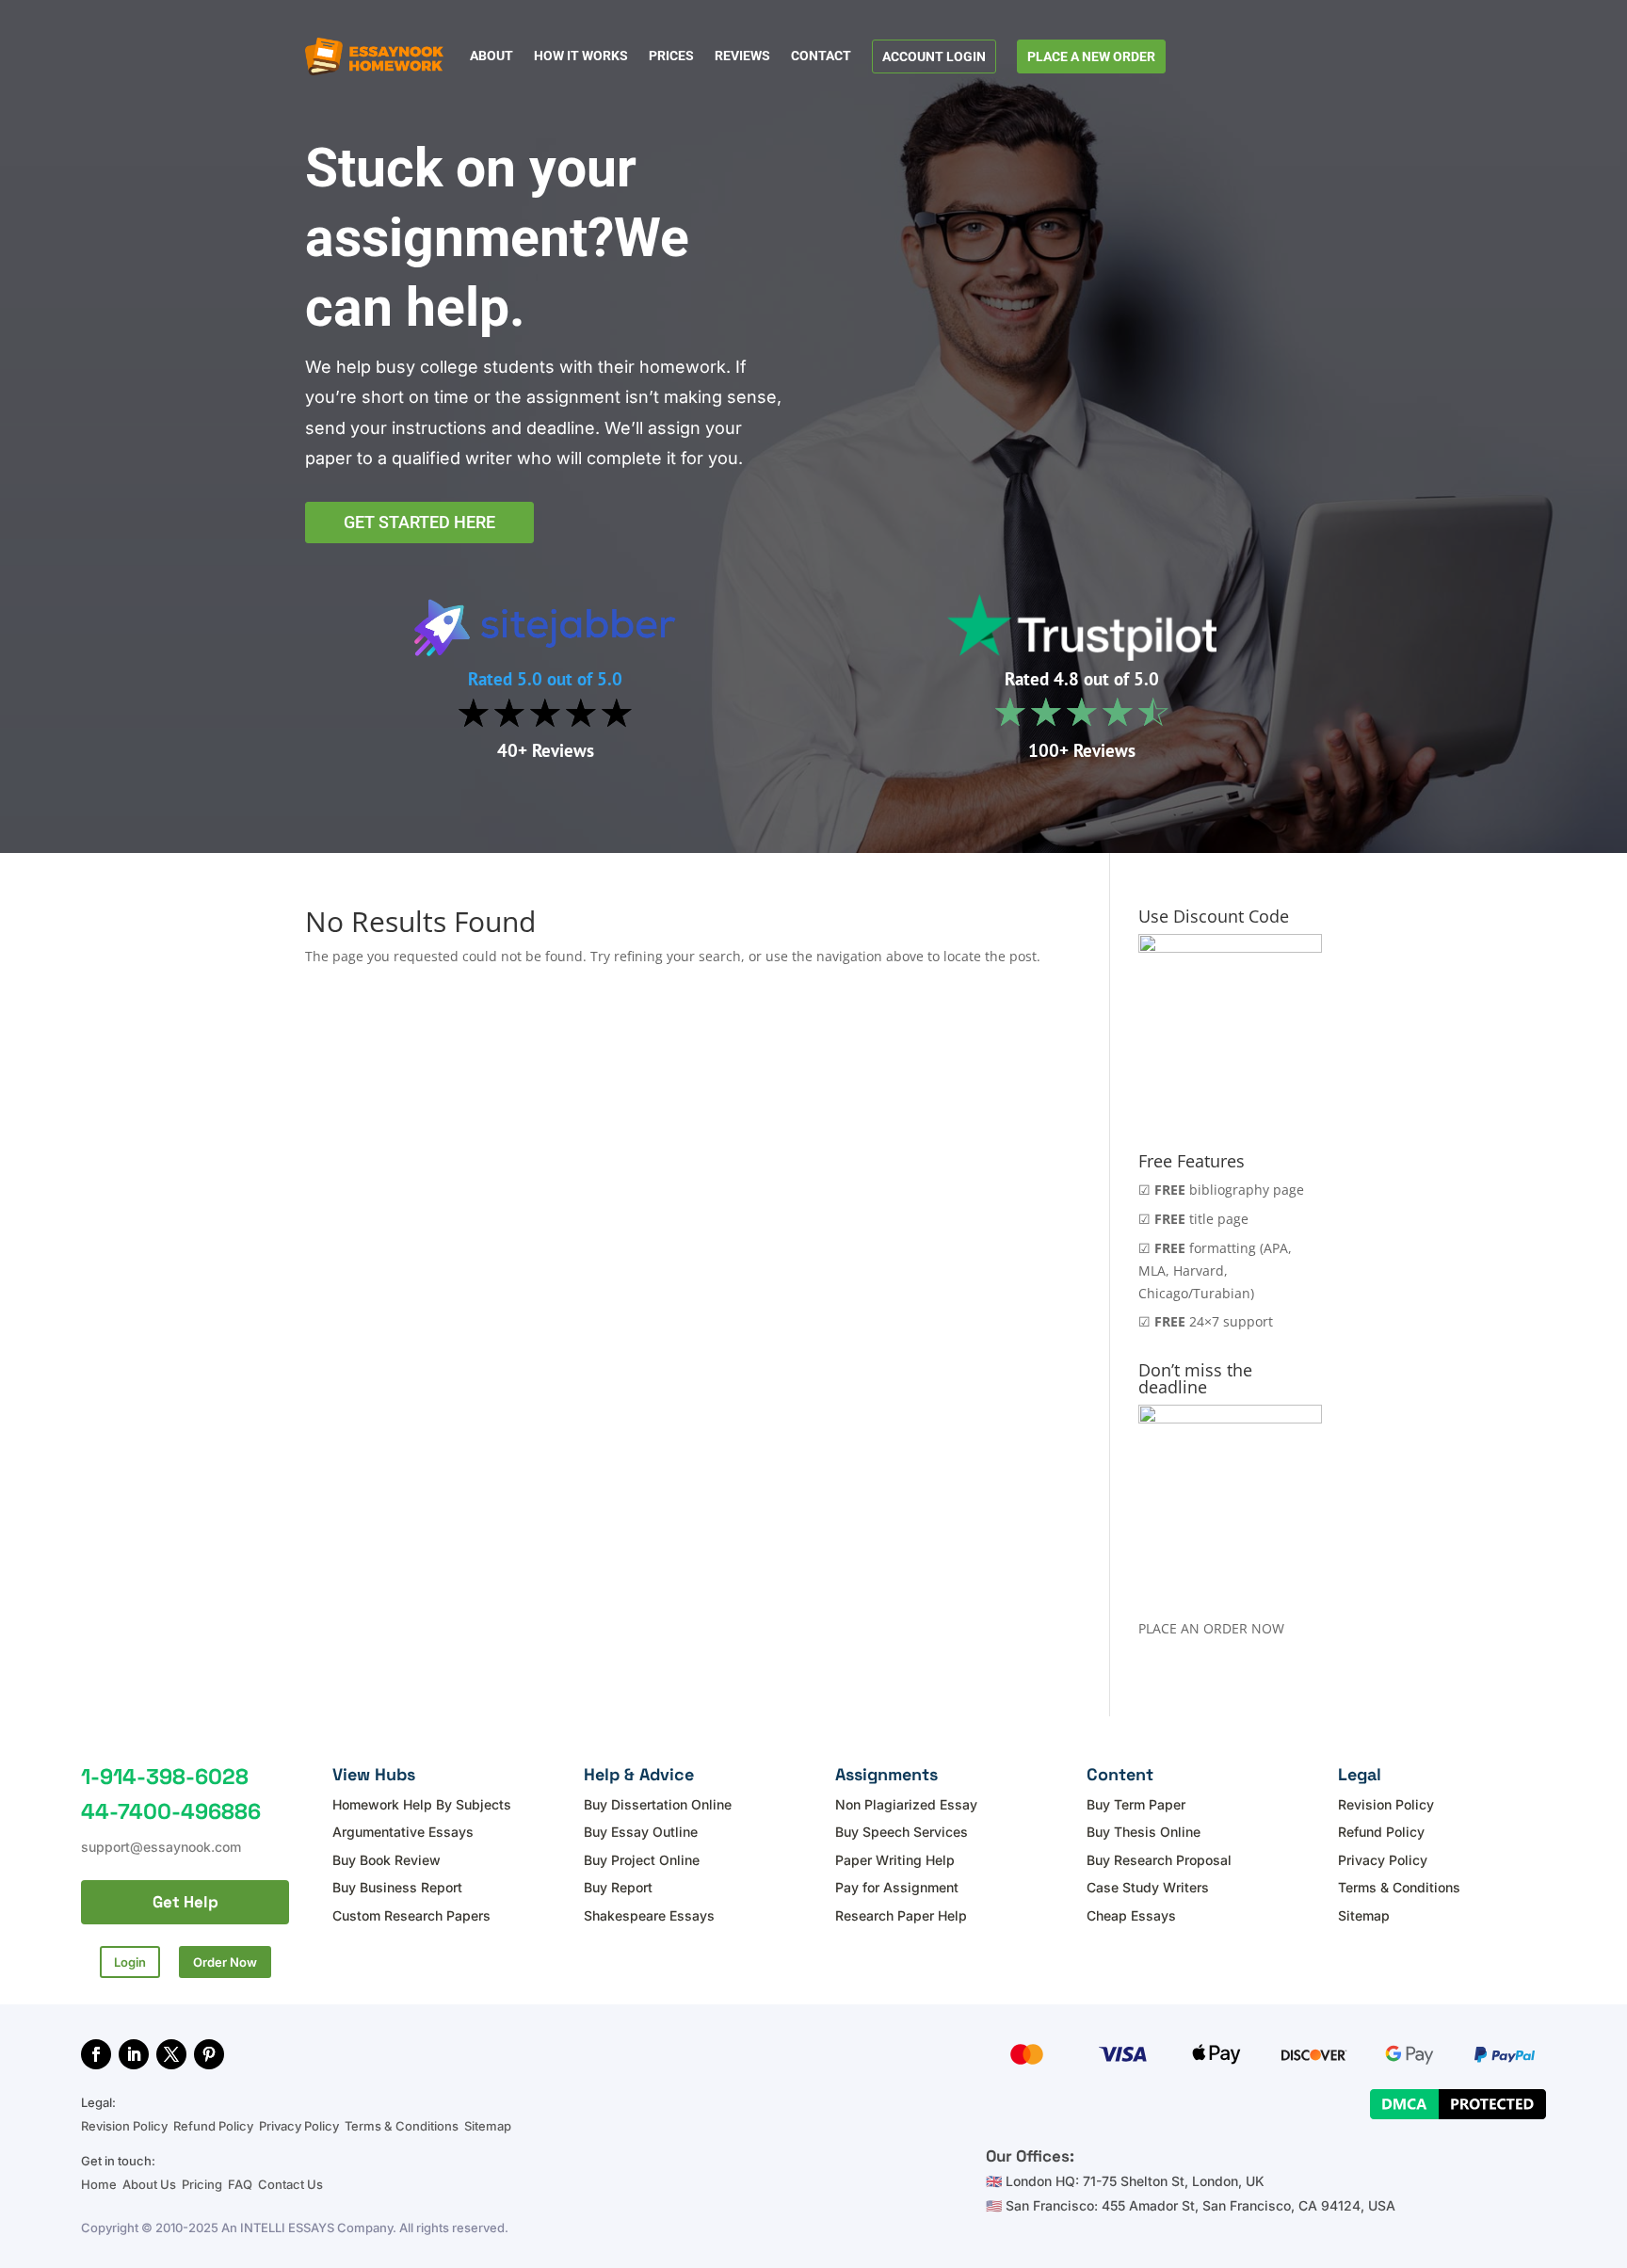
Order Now (225, 1962)
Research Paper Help (901, 1915)
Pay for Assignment (897, 1887)
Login (130, 1962)
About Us (149, 2184)
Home (100, 2184)
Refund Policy (1381, 1832)
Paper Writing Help (895, 1860)
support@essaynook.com (161, 1847)
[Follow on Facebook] (96, 2054)
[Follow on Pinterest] (209, 2054)
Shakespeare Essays (649, 1915)
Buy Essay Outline (641, 1832)
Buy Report (618, 1887)
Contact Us (290, 2184)
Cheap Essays (1131, 1915)
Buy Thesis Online (1144, 1832)
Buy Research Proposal (1159, 1860)
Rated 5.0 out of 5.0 (545, 679)
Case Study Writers (1148, 1887)
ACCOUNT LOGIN (934, 56)
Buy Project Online (642, 1860)
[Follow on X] (171, 2054)
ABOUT (491, 56)
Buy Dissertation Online (658, 1804)
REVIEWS (742, 56)
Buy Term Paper (1136, 1804)
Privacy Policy (1383, 1860)
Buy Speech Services (902, 1832)
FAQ (240, 2184)
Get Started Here (419, 522)
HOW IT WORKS (581, 56)
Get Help (185, 1902)
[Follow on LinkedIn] (134, 2054)
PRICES (671, 56)
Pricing (202, 2184)
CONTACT (821, 56)
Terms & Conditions (1399, 1887)
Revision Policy (1386, 1804)
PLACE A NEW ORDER (1091, 56)
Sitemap (1364, 1915)
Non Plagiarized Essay (906, 1804)
